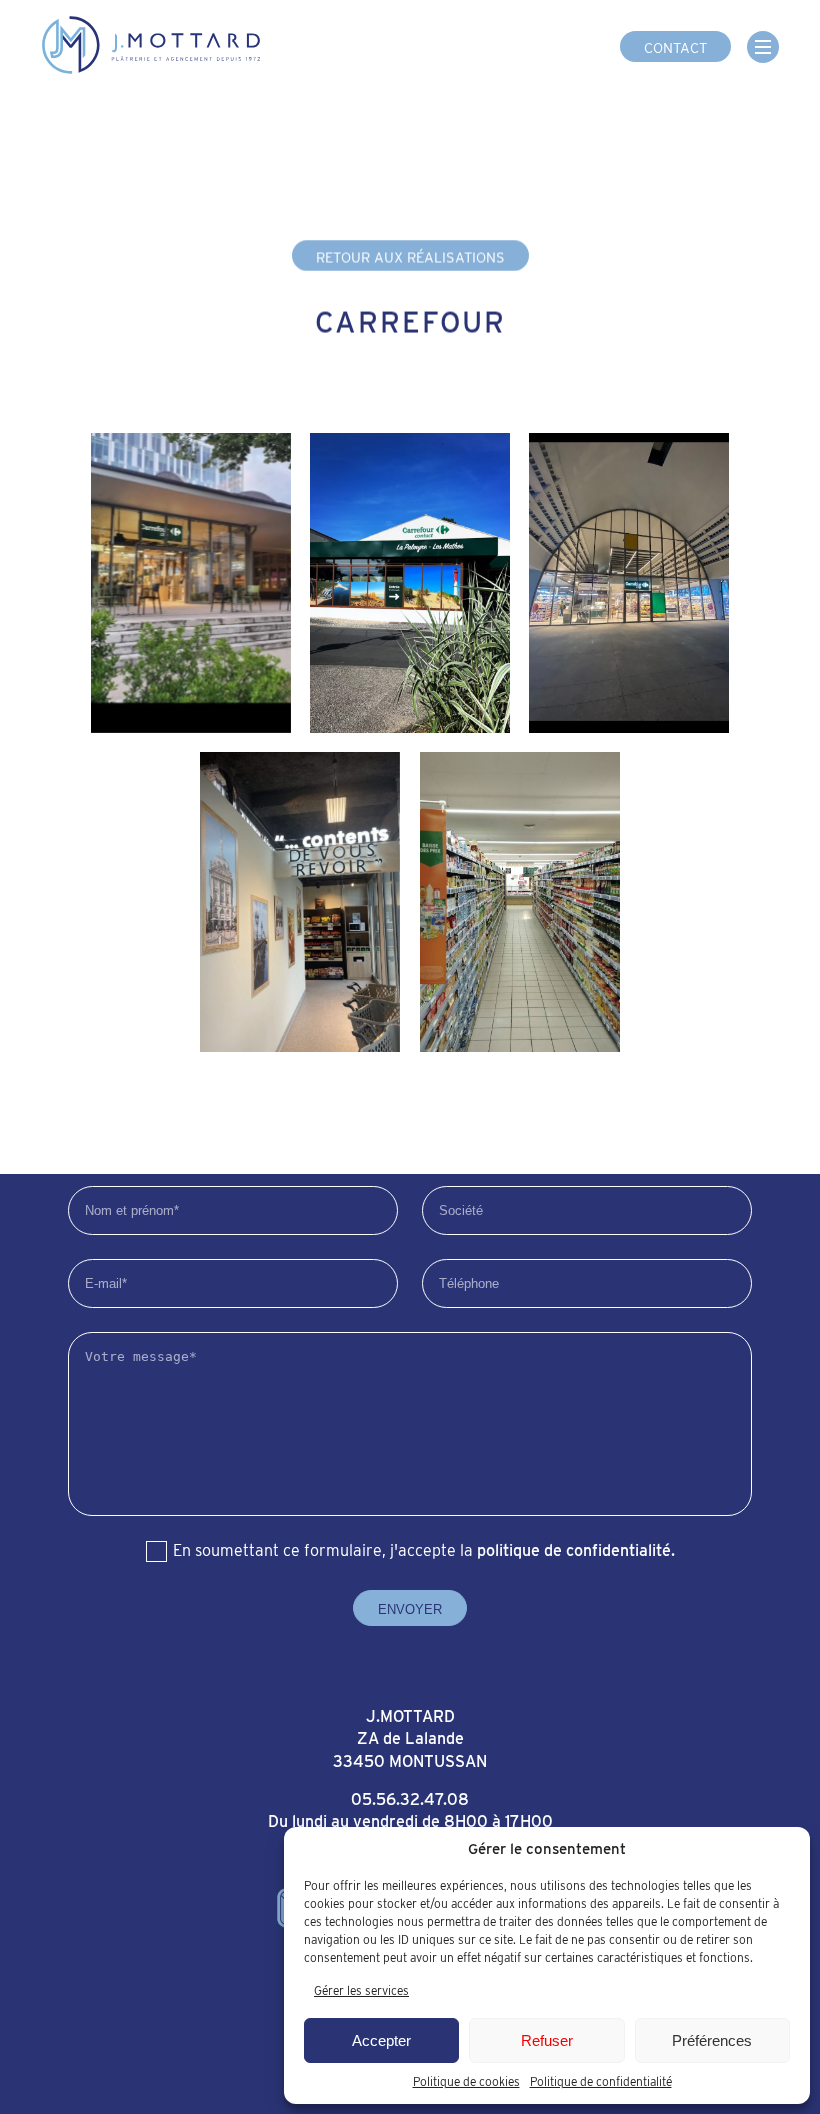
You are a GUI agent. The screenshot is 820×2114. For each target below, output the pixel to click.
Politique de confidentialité (601, 2081)
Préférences (712, 2040)
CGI (115, 2021)
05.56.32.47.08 (410, 1799)
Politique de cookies (466, 2081)
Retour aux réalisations (410, 256)
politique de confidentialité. (576, 1550)
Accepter (381, 2040)
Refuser (547, 2040)
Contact (675, 47)
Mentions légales (201, 2021)
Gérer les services (361, 1990)
